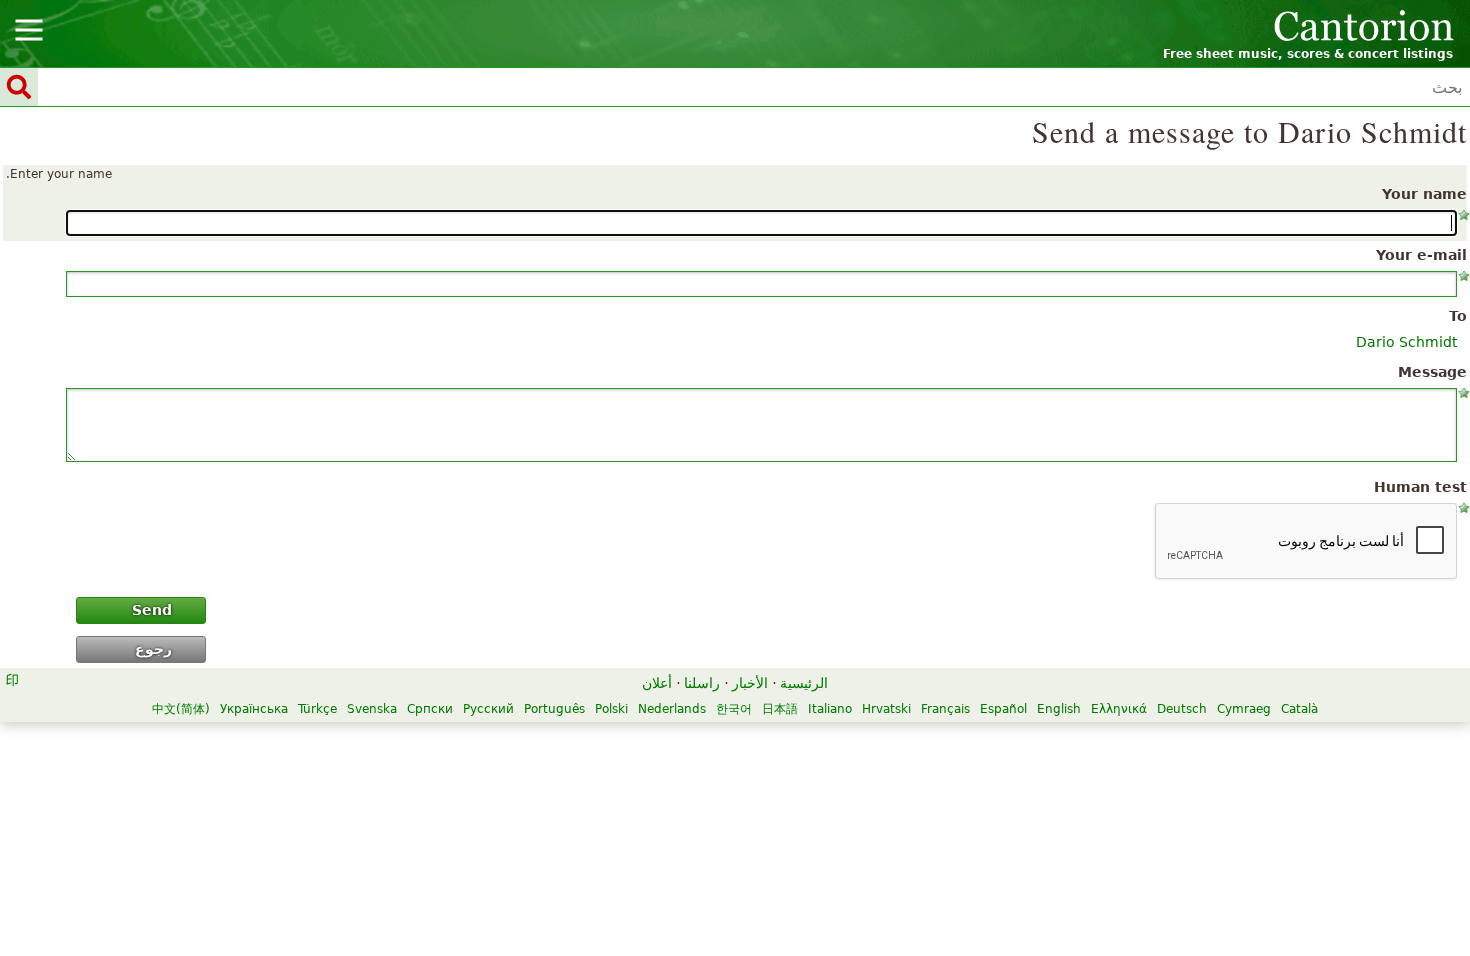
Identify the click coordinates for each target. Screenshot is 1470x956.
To (1458, 316)
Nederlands (672, 709)
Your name (1424, 194)
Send (152, 610)
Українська (254, 709)
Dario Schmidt (1406, 342)
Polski (611, 709)
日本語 (780, 709)
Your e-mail (1421, 255)
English (1059, 709)
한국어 (734, 709)
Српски (430, 709)
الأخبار (750, 683)
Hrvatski (886, 709)
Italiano (830, 709)
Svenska (372, 709)
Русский (488, 709)
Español (1003, 709)
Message (1432, 372)
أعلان (657, 683)
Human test (1420, 487)
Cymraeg (1244, 709)
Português (554, 709)
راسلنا (702, 683)
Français (945, 709)
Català (1299, 709)
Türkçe (317, 709)
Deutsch (1182, 709)
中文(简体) (181, 709)
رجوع (153, 649)
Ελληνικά (1119, 709)
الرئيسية (804, 683)
